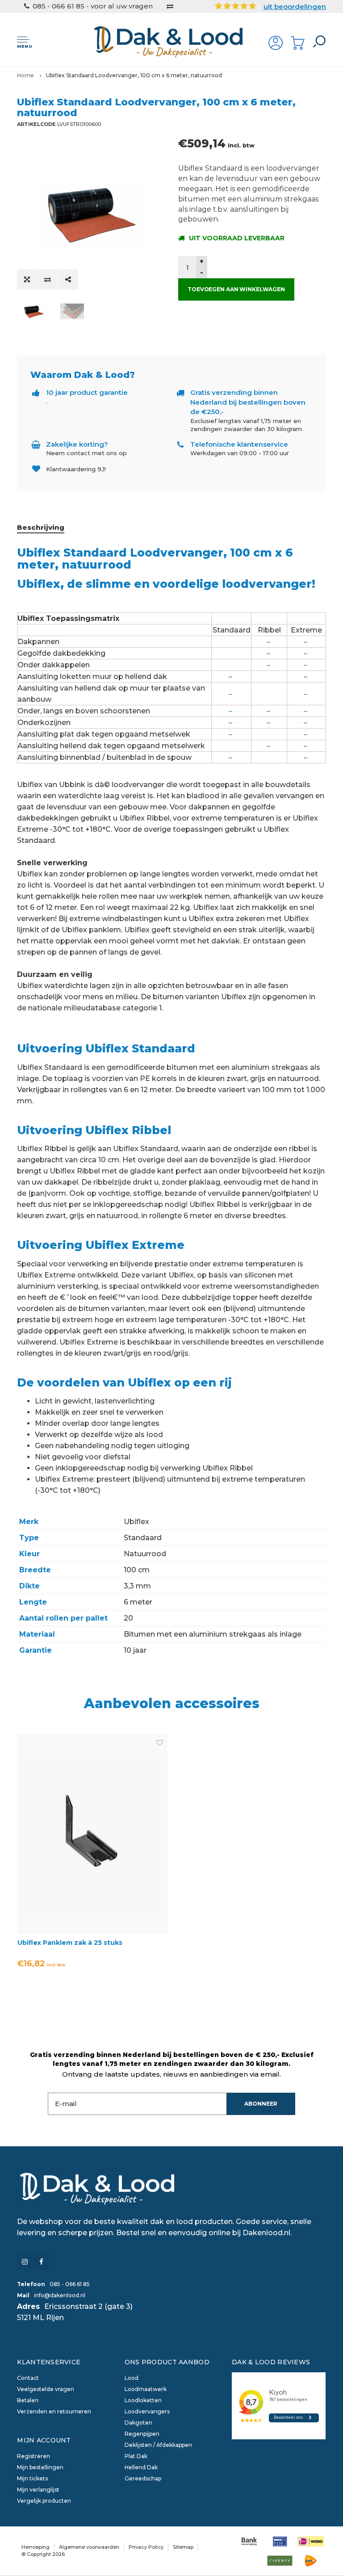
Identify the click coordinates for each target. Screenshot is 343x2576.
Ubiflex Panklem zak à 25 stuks (70, 1943)
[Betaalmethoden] (249, 2541)
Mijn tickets (32, 2478)
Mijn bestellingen (40, 2467)
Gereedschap (143, 2478)
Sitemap (183, 2547)
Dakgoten (138, 2423)
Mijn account (44, 2440)
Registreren (33, 2456)
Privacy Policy (146, 2547)
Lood (132, 2378)
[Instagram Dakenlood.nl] (25, 2262)
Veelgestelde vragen (46, 2389)
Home (25, 75)
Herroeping (36, 2547)
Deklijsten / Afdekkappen (158, 2445)
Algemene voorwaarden (89, 2547)
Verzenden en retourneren (54, 2411)
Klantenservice (49, 2362)
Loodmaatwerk (146, 2389)
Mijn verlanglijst (38, 2490)
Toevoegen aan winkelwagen (236, 289)
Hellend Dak (141, 2467)
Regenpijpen (142, 2434)
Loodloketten (143, 2400)
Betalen (28, 2400)
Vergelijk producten (44, 2501)
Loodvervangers (147, 2411)
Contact (28, 2378)
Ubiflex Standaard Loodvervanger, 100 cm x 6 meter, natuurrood (134, 75)
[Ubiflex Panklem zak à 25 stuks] (92, 1833)
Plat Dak (136, 2456)
